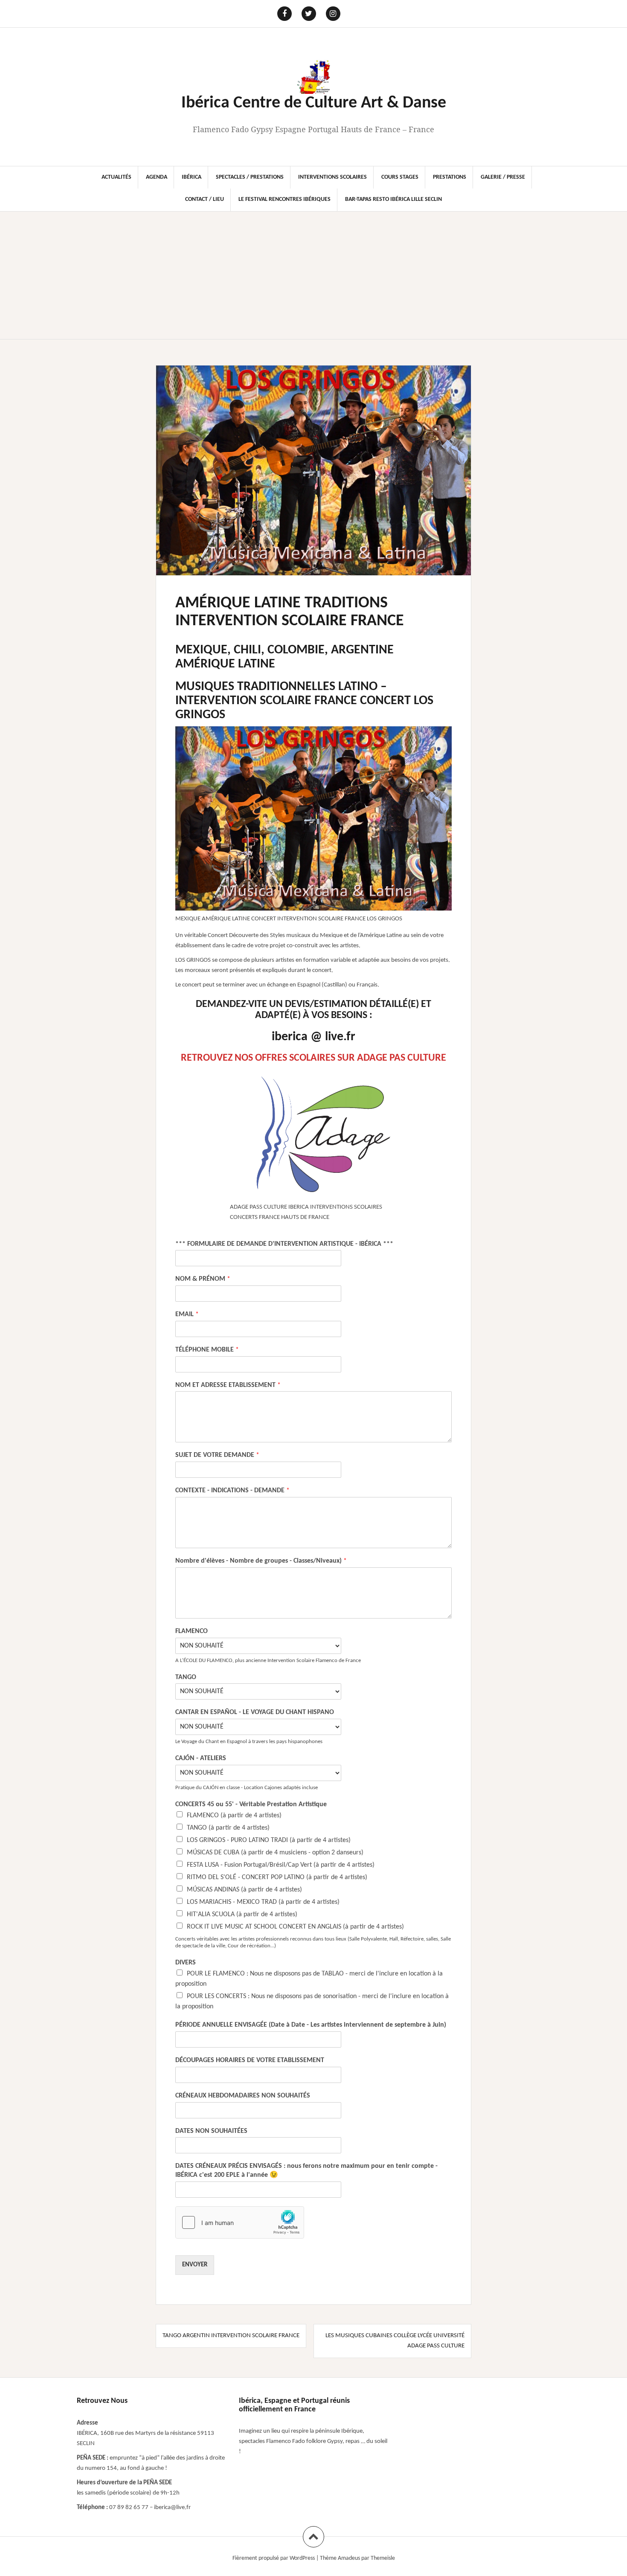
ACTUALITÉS (116, 177)
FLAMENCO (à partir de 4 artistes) (234, 1816)
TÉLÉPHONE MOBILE (207, 1350)
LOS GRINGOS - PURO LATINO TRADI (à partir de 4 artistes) (269, 1840)
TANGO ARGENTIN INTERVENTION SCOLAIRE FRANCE (231, 2336)
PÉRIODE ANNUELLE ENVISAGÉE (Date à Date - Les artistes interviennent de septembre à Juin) (311, 2025)
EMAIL (187, 1314)
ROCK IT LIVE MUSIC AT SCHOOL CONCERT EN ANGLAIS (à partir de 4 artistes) (295, 1927)
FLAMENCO (192, 1631)
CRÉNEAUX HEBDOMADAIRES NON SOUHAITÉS (243, 2096)
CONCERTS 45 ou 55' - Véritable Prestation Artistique (251, 1804)
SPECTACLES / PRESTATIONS (250, 177)
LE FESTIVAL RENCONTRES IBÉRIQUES (284, 199)
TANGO (186, 1677)
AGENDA (157, 177)
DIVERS (186, 1963)
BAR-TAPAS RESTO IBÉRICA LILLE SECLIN (393, 199)
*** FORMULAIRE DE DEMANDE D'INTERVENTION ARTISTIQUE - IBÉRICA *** (284, 1244)
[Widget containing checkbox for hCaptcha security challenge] (240, 2222)
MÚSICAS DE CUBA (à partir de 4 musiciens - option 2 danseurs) (275, 1853)
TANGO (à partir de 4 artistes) (228, 1828)
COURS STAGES (400, 177)
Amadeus (349, 2558)
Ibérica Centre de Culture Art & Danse (314, 103)
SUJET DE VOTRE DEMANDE (217, 1455)
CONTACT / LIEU (205, 199)
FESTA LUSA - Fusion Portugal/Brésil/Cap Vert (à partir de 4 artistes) (281, 1865)
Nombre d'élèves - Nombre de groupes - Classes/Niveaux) (261, 1561)
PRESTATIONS (450, 177)
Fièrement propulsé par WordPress (274, 2558)
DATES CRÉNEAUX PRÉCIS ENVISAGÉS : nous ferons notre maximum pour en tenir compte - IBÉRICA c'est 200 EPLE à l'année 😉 (306, 2171)
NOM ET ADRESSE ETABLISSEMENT (228, 1385)
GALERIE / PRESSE (503, 177)
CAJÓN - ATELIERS (201, 1758)
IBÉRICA (192, 177)
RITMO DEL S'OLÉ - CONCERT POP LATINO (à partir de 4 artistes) (277, 1877)
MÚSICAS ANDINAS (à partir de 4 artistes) (244, 1890)
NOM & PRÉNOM (203, 1279)
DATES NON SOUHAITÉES (211, 2131)
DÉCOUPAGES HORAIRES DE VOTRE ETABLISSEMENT (250, 2060)
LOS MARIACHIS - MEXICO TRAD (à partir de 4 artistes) (263, 1902)
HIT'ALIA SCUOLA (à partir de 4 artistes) (242, 1915)
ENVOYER (195, 2265)
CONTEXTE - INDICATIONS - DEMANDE (232, 1491)
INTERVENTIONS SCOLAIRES (332, 177)
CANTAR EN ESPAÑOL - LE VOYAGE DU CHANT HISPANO (255, 1712)
